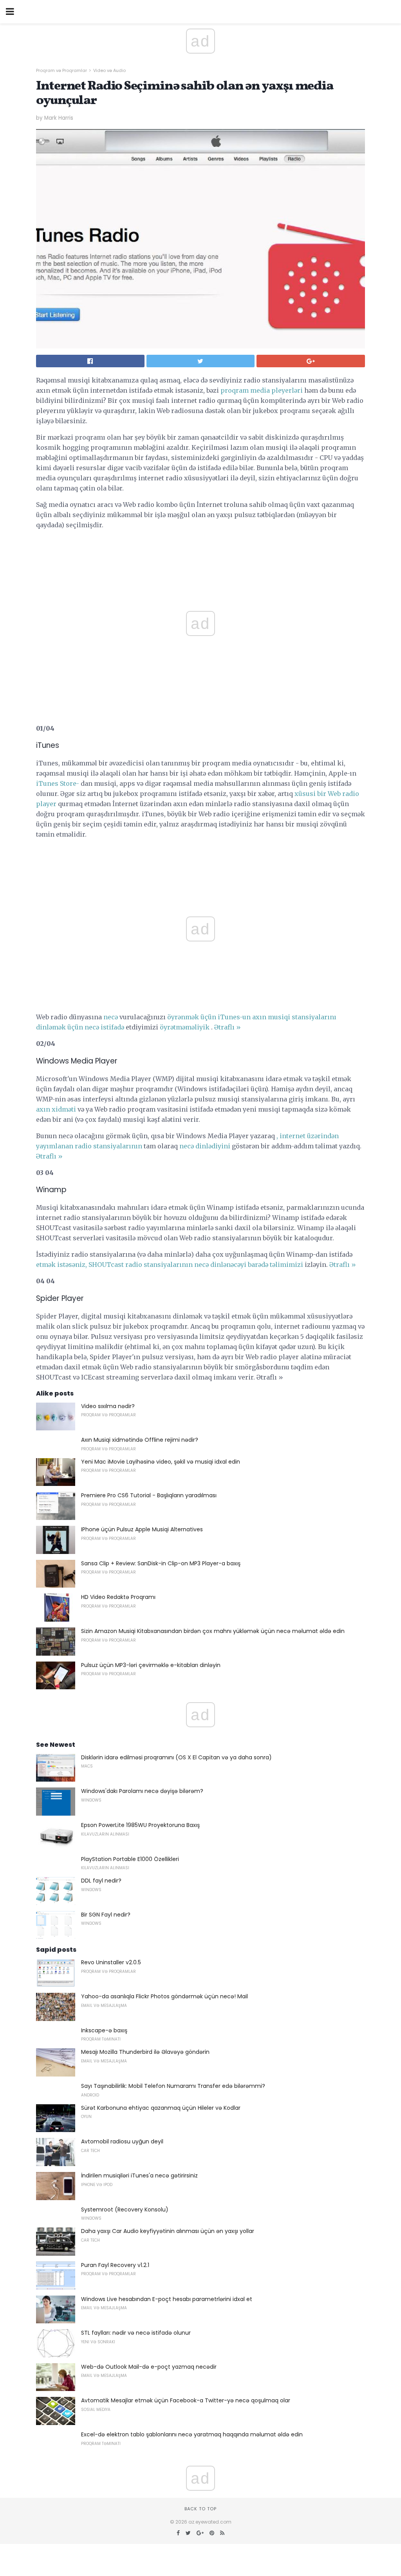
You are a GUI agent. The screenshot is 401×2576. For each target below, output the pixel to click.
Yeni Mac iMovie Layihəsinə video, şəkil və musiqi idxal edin (161, 1462)
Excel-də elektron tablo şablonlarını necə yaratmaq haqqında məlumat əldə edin (192, 2434)
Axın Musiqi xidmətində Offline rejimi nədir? (140, 1440)
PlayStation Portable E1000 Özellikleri (130, 1859)
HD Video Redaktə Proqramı (118, 1597)
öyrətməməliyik (185, 1027)
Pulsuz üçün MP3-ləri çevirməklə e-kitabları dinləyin (151, 1665)
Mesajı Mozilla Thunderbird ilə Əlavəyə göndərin (145, 2052)
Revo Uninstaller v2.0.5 (111, 1962)
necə (111, 1017)
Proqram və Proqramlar (61, 70)
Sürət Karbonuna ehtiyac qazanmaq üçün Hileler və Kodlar (161, 2108)
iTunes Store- (58, 783)
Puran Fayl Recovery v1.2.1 (115, 2265)
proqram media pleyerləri (262, 390)
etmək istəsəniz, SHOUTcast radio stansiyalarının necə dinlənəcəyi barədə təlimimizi (170, 1265)
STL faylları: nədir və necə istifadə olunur (136, 2333)
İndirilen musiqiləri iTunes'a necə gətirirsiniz (139, 2175)
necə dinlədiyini (205, 1146)
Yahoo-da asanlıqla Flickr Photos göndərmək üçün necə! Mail (164, 1996)
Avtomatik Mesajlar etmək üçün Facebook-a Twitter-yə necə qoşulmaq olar (186, 2400)
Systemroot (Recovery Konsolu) (125, 2210)
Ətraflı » (228, 1027)
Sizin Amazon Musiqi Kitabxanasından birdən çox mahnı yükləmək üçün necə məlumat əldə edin (213, 1631)
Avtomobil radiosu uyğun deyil (122, 2141)
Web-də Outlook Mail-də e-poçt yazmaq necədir (149, 2367)
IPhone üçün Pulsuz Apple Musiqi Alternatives (142, 1529)
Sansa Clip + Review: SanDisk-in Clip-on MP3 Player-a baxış (161, 1563)
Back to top (200, 2509)
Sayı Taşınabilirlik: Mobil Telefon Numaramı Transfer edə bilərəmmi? (173, 2086)
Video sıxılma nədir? (108, 1406)
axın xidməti (56, 1109)
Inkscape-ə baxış (104, 2030)
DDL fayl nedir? (101, 1881)
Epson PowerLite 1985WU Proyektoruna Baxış (140, 1825)
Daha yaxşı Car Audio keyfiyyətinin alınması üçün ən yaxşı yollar (168, 2231)
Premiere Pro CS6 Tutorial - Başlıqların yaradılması (149, 1495)
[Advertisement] (200, 863)
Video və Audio (109, 70)
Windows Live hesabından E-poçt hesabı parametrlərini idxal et (167, 2299)
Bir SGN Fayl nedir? (106, 1915)
